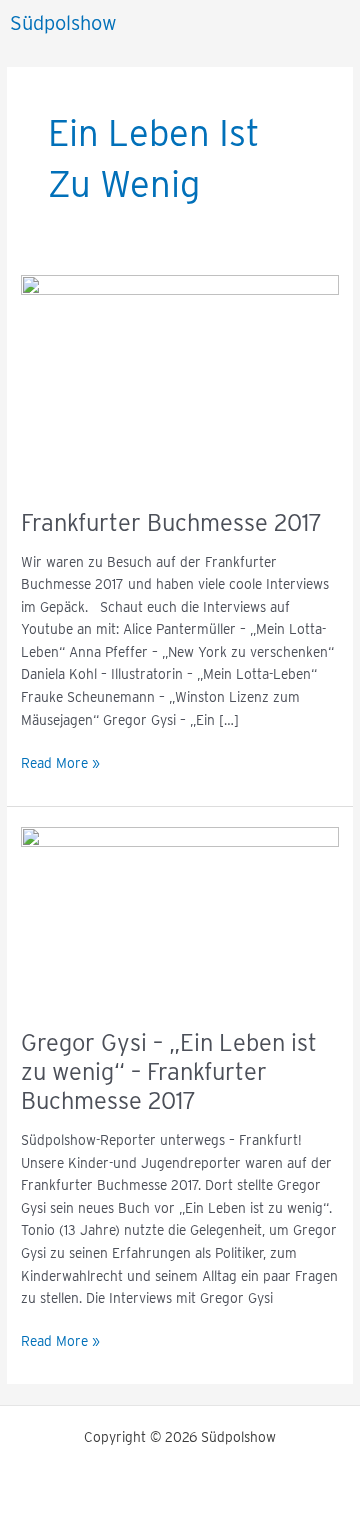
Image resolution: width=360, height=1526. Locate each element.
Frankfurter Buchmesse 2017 (171, 522)
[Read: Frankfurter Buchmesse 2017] (180, 380)
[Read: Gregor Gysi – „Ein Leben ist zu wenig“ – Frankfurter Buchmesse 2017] (180, 916)
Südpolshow (63, 23)
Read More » (60, 761)
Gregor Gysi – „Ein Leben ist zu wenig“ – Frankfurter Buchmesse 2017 (169, 1071)
